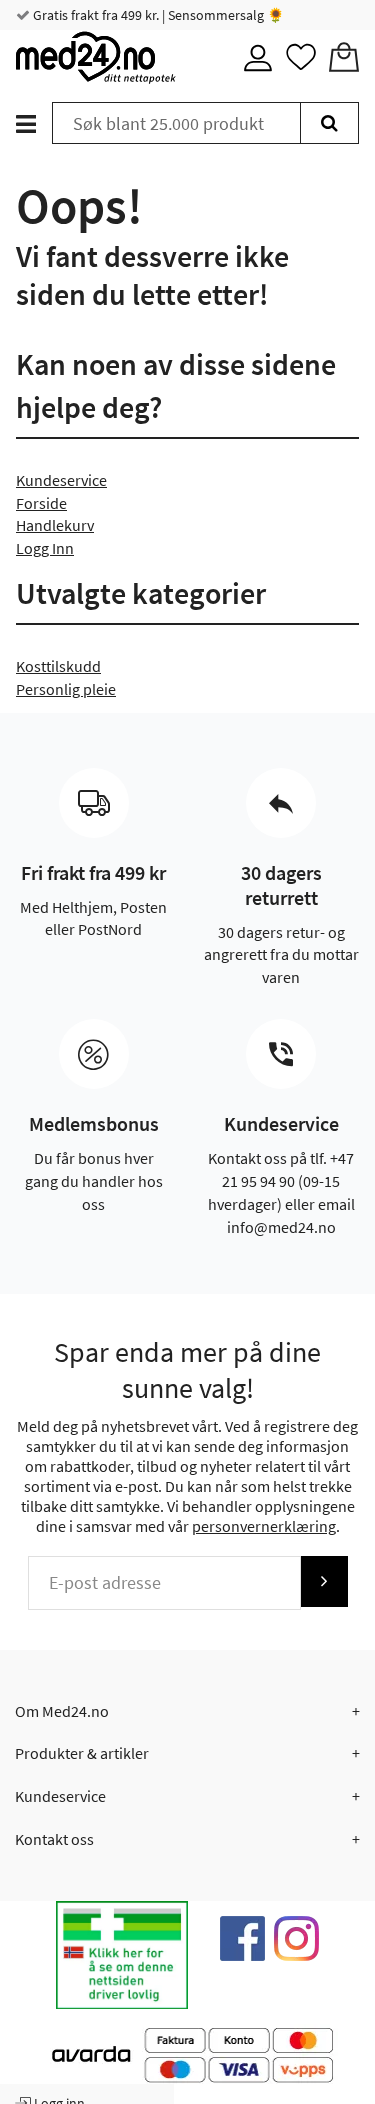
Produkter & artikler (82, 1753)
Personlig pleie (66, 689)
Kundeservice (61, 480)
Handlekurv (55, 525)
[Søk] (329, 123)
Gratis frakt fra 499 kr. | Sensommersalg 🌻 (157, 15)
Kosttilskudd (58, 666)
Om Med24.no (62, 1711)
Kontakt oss (54, 1839)
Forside (41, 503)
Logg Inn (45, 548)
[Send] (324, 1581)
